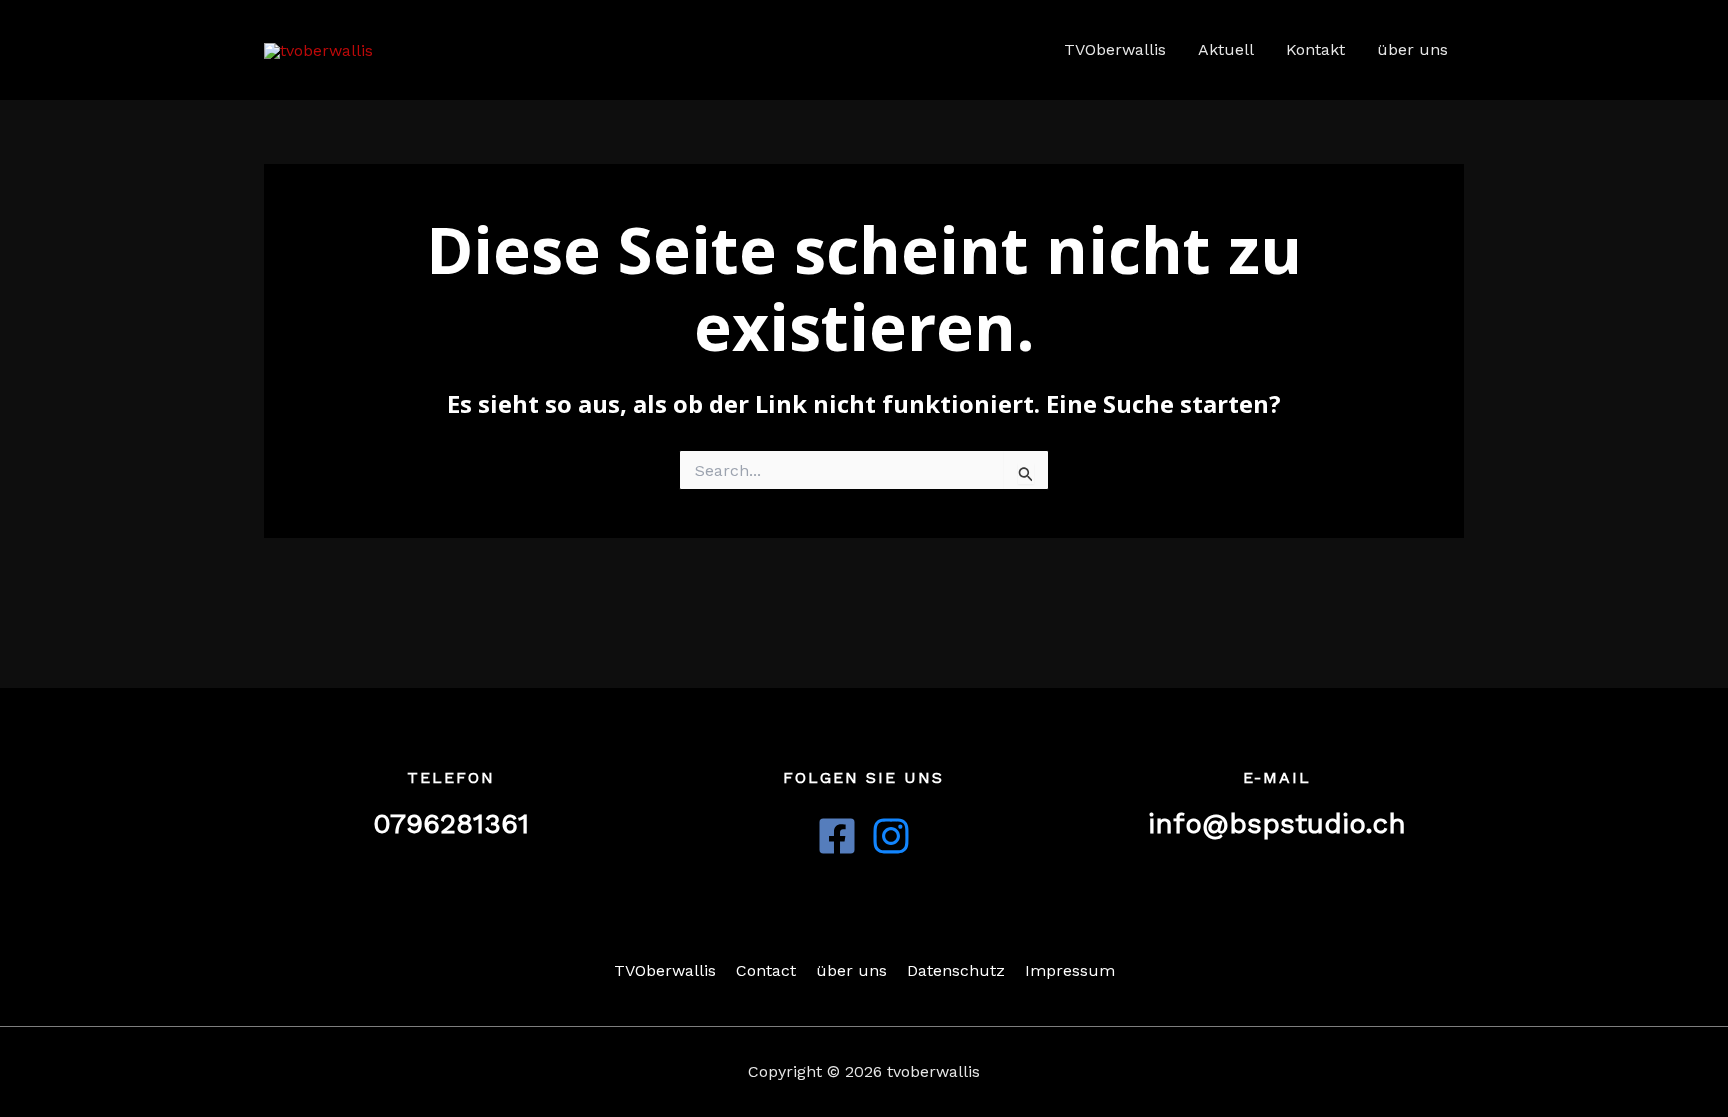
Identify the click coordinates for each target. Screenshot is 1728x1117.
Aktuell (1226, 49)
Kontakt (1315, 49)
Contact (766, 970)
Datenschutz (956, 970)
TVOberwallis (1115, 49)
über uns (1412, 49)
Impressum (1070, 970)
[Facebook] (837, 836)
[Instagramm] (891, 836)
